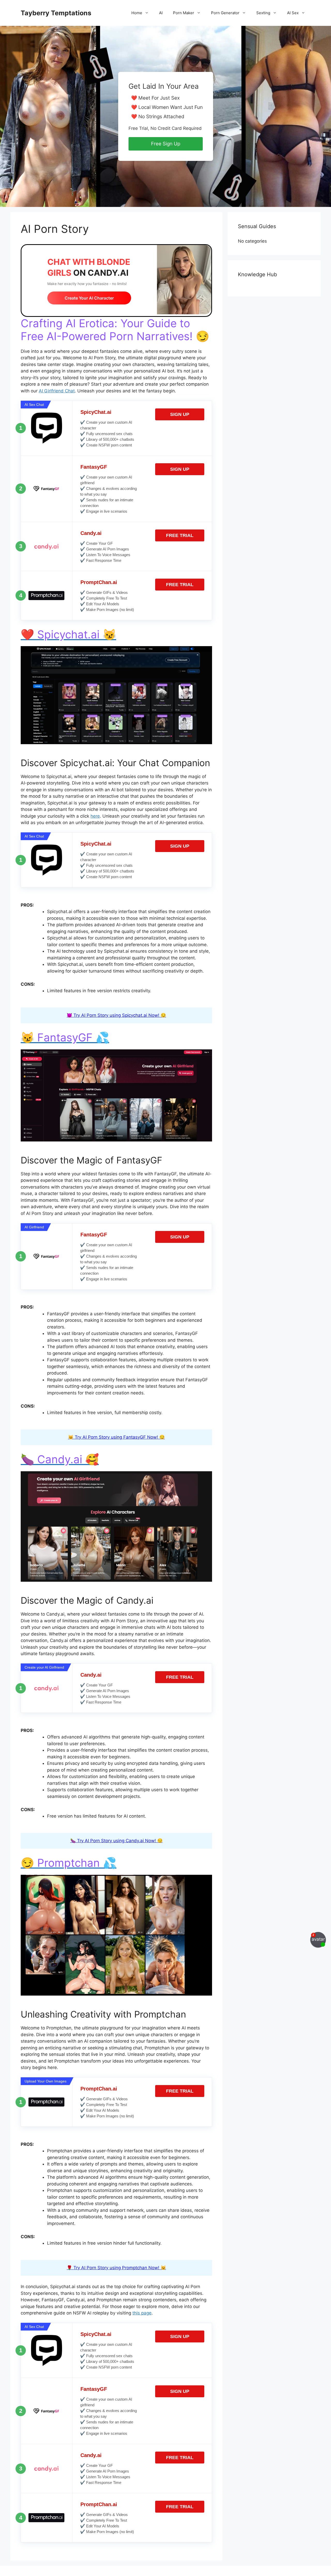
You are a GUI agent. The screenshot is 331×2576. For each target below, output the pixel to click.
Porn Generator (225, 13)
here (95, 816)
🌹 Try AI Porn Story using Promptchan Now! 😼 (116, 2268)
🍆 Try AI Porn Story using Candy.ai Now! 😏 (116, 1841)
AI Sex (293, 13)
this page (142, 2313)
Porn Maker (184, 13)
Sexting (263, 13)
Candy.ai (91, 533)
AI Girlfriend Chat (57, 391)
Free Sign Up (166, 144)
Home (137, 13)
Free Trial (180, 535)
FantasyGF (94, 467)
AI (161, 13)
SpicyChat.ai (96, 412)
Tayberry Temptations (56, 13)
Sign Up (180, 414)
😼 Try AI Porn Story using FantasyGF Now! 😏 (116, 1437)
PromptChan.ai (99, 582)
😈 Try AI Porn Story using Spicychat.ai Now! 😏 (116, 1015)
